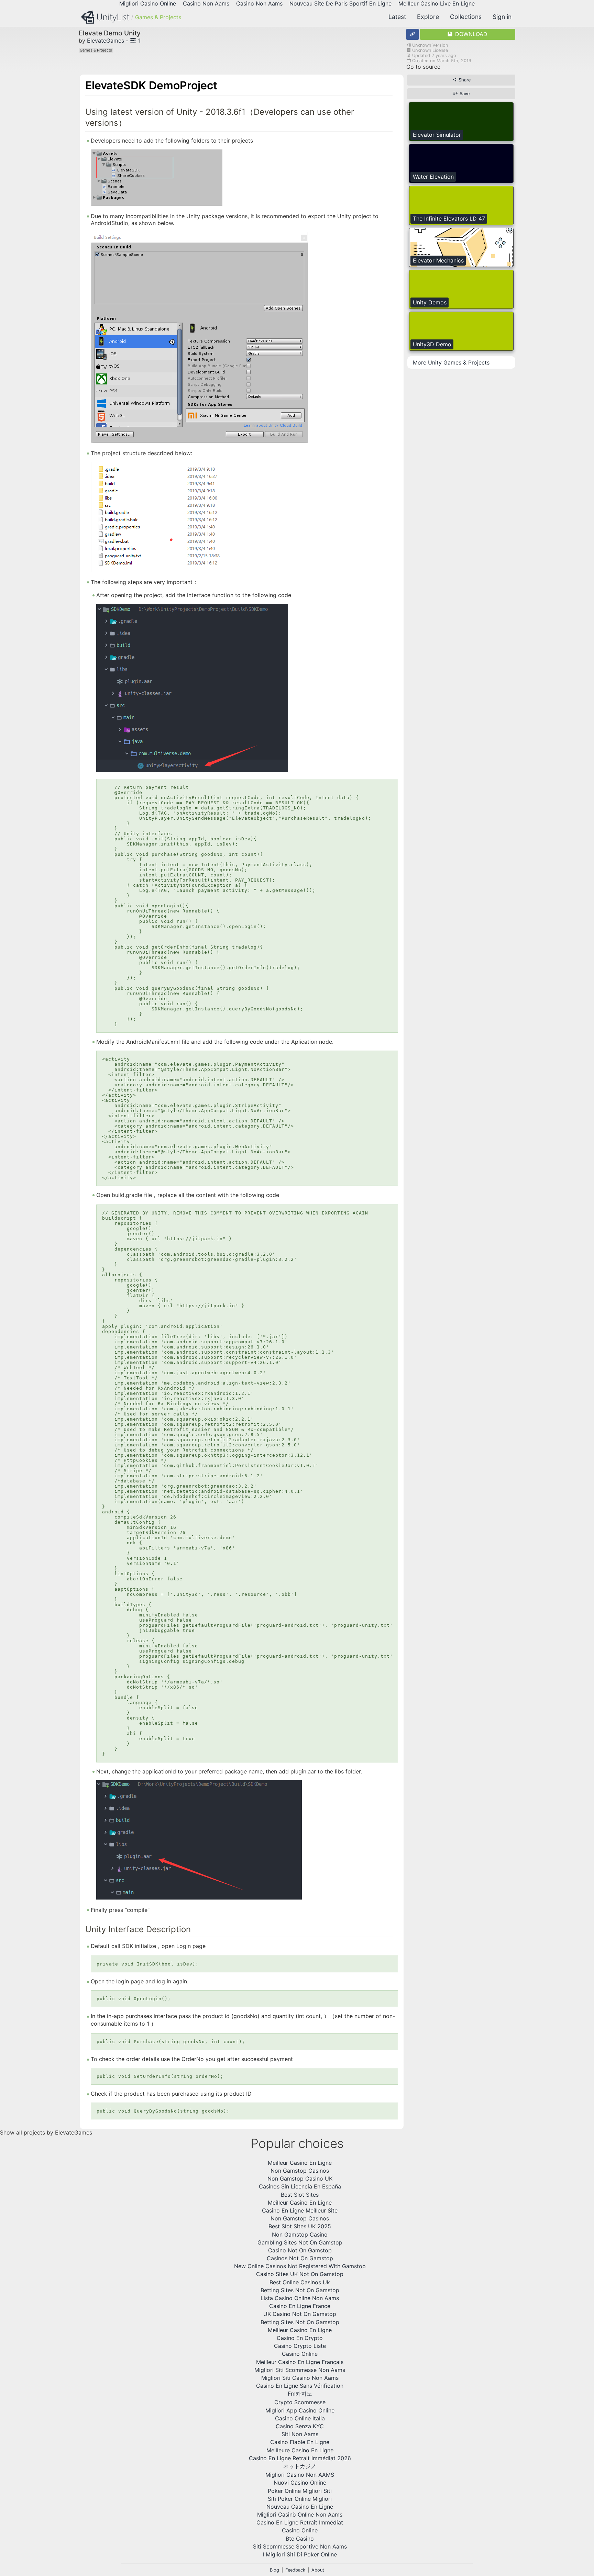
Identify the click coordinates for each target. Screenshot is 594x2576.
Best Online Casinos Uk (300, 2282)
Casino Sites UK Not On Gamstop (300, 2274)
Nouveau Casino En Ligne (300, 2507)
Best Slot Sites (300, 2195)
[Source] (412, 34)
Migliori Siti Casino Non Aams (300, 2378)
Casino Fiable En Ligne (300, 2442)
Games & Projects (158, 17)
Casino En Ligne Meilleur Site (300, 2210)
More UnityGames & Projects (451, 362)
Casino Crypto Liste (300, 2346)
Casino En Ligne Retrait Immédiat (300, 2522)
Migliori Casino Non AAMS (300, 2475)
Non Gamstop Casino (300, 2235)
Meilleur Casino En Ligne (300, 2163)
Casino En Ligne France (300, 2306)
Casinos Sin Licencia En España (300, 2186)
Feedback (295, 2570)
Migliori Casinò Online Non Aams (300, 2515)
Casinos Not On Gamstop (300, 2258)
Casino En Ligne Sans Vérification (300, 2386)
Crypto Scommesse (300, 2402)
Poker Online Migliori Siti (300, 2491)
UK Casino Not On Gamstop (300, 2314)
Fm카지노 (300, 2394)
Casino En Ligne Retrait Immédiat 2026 (300, 2458)
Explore (428, 17)
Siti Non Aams (300, 2434)
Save (464, 94)
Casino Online (300, 2354)
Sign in (502, 17)
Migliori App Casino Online (300, 2410)
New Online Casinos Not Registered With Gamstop (300, 2266)
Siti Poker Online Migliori (300, 2499)
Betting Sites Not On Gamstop (300, 2290)
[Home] (105, 18)
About (318, 2570)
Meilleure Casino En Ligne (300, 2450)
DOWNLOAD (470, 34)
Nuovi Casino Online (300, 2483)
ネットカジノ (300, 2466)
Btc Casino (300, 2539)
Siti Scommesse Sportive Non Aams (300, 2546)
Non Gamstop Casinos (300, 2171)
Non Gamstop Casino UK (300, 2179)
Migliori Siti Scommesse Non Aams (300, 2370)
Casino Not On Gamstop (300, 2250)
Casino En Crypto (300, 2338)
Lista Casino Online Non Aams (300, 2298)
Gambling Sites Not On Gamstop (300, 2242)
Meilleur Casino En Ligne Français (300, 2362)
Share (464, 80)
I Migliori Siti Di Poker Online (300, 2554)
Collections (466, 17)
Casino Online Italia (300, 2418)
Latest (397, 17)
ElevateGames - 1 (114, 41)
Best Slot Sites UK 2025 (300, 2226)
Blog (274, 2570)
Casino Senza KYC (300, 2426)
